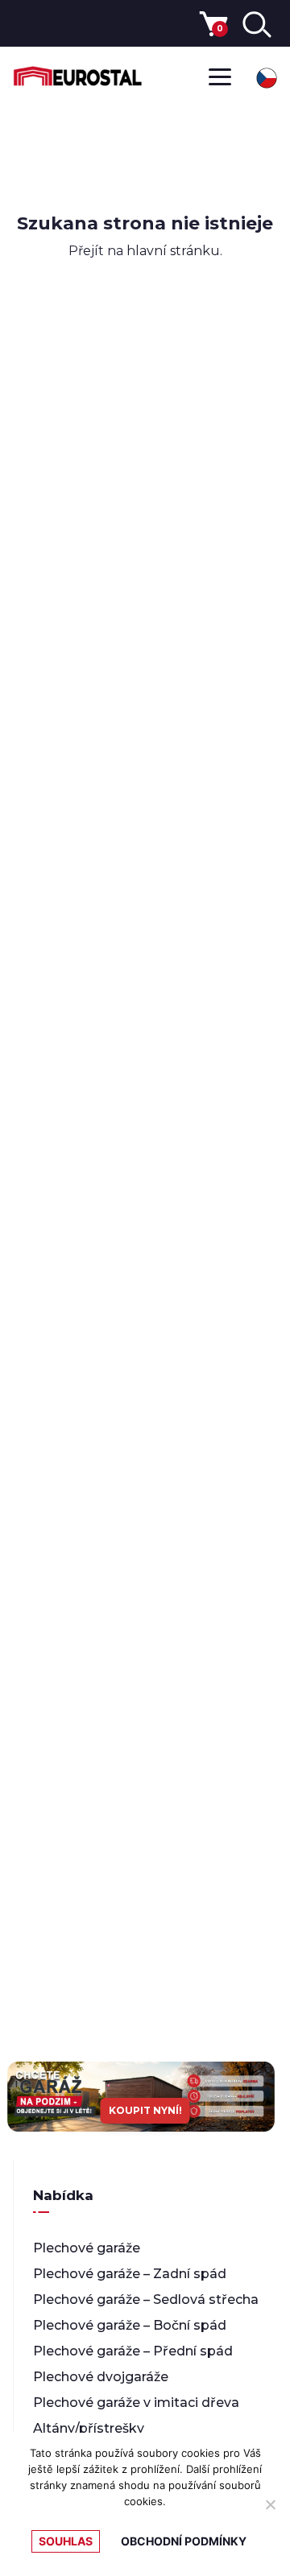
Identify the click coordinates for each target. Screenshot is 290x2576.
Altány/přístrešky (89, 2428)
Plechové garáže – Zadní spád (130, 2274)
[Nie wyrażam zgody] (270, 2504)
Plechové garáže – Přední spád (133, 2351)
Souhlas (66, 2541)
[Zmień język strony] (267, 78)
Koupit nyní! (145, 2110)
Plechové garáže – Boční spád (130, 2325)
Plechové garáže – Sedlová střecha (146, 2299)
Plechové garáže (87, 2248)
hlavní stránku (173, 251)
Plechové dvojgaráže (101, 2377)
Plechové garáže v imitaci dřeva (136, 2403)
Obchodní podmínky (184, 2541)
